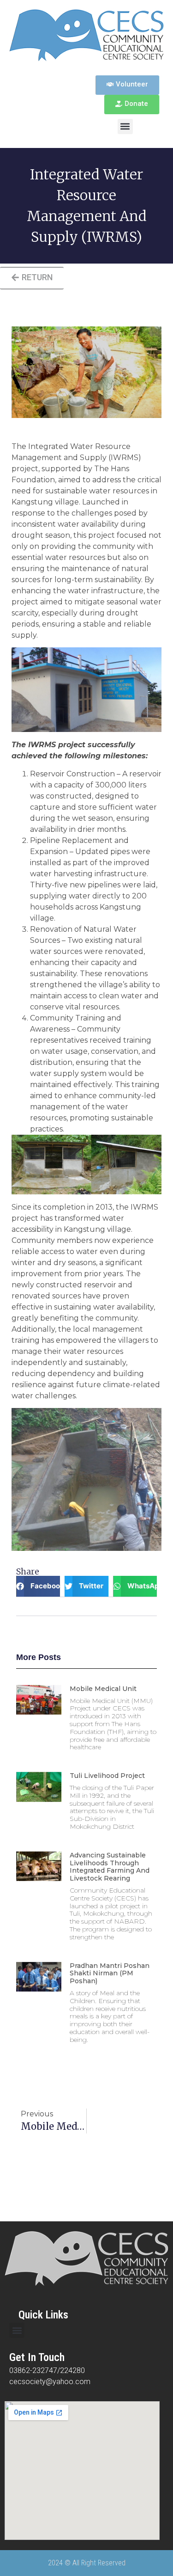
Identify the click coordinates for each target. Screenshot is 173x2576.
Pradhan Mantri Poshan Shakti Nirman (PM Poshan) (110, 1973)
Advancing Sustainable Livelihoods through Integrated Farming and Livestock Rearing (110, 1867)
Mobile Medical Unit (103, 1689)
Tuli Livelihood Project (107, 1776)
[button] (125, 126)
